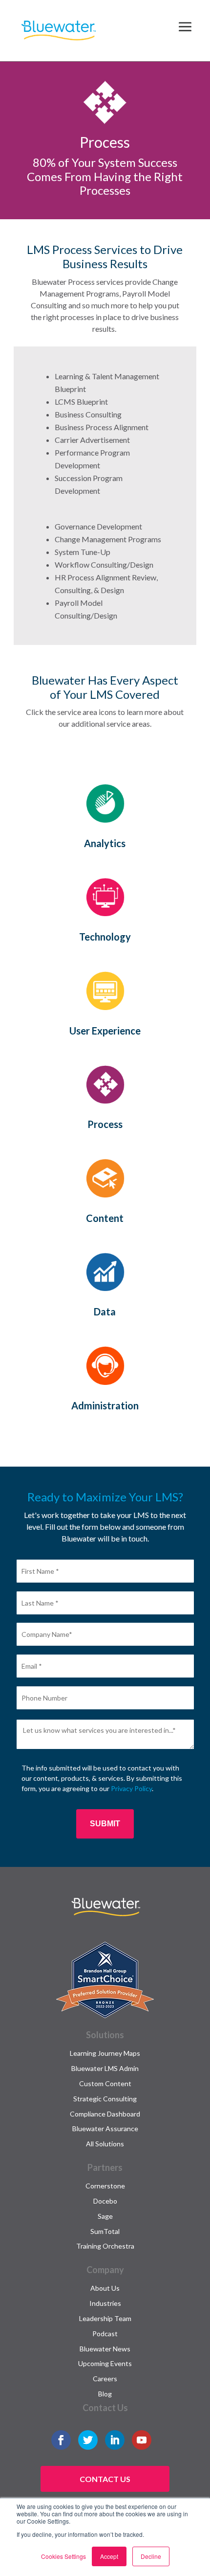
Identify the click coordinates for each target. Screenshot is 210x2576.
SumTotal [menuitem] (105, 2231)
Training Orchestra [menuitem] (105, 2246)
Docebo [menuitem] (105, 2201)
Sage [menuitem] (105, 2216)
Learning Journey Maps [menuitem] (105, 2053)
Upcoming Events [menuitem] (105, 2363)
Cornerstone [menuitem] (105, 2186)
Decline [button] (151, 2556)
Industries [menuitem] (105, 2303)
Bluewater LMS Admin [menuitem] (105, 2068)
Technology (105, 937)
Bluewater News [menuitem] (105, 2349)
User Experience (105, 1031)
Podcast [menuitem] (105, 2334)
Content (105, 1218)
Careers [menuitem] (105, 2379)
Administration (105, 1405)
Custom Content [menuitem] (105, 2083)
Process (105, 1124)
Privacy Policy (131, 1788)
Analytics (105, 843)
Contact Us (105, 2479)
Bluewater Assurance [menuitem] (105, 2128)
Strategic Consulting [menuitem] (105, 2099)
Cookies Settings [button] (63, 2556)
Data (105, 1311)
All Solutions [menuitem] (105, 2144)
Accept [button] (109, 2556)
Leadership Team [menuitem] (105, 2318)
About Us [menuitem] (105, 2288)
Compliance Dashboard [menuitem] (105, 2114)
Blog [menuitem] (105, 2394)
